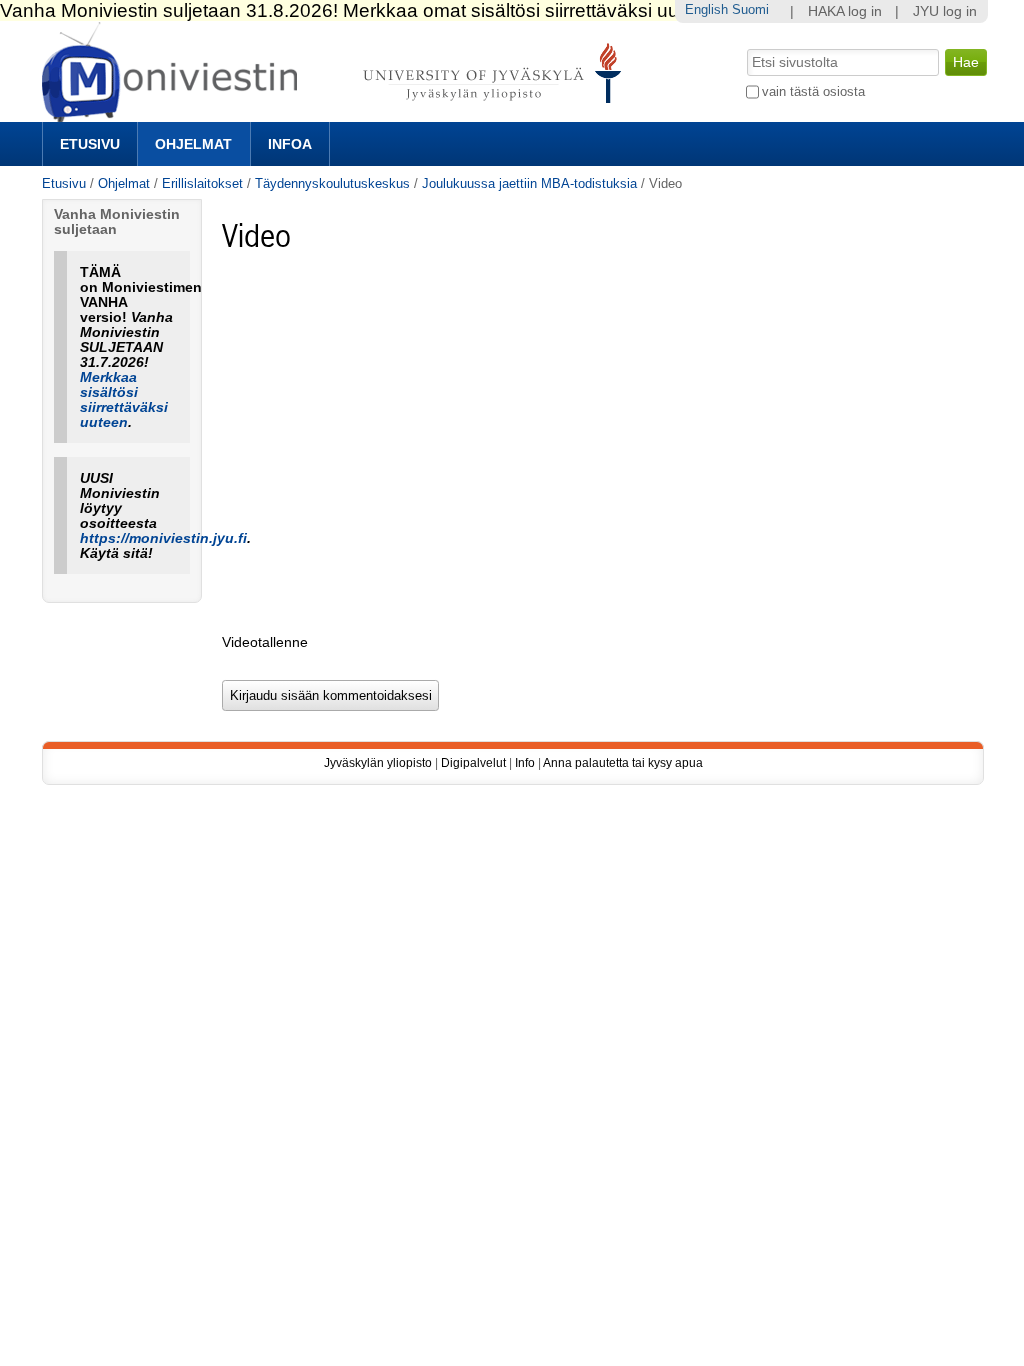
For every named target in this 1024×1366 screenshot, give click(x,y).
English (706, 9)
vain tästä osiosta (813, 91)
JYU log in (945, 11)
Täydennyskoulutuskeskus (332, 183)
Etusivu (90, 144)
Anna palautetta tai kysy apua (623, 763)
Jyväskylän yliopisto (378, 763)
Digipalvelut (473, 763)
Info (525, 763)
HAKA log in (845, 11)
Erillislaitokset (202, 183)
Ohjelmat (193, 144)
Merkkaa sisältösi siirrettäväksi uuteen (124, 400)
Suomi (750, 9)
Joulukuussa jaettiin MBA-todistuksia (529, 183)
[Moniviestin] (337, 113)
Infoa (290, 144)
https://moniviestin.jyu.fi (163, 538)
